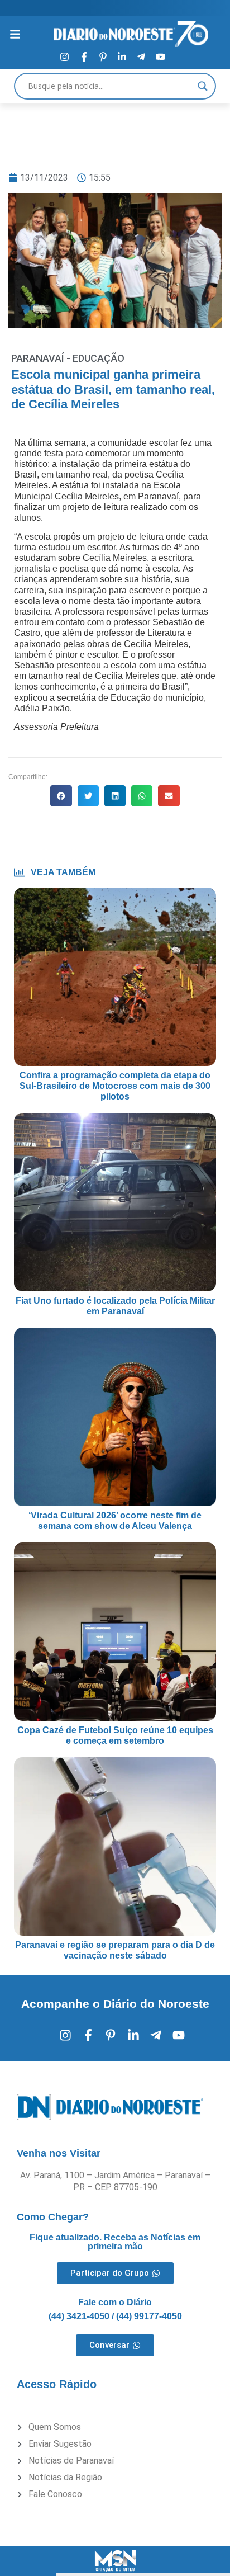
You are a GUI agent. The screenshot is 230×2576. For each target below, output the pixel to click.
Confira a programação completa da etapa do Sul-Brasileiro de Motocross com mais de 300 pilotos (115, 1086)
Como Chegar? (53, 2217)
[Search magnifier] (203, 86)
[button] (61, 796)
